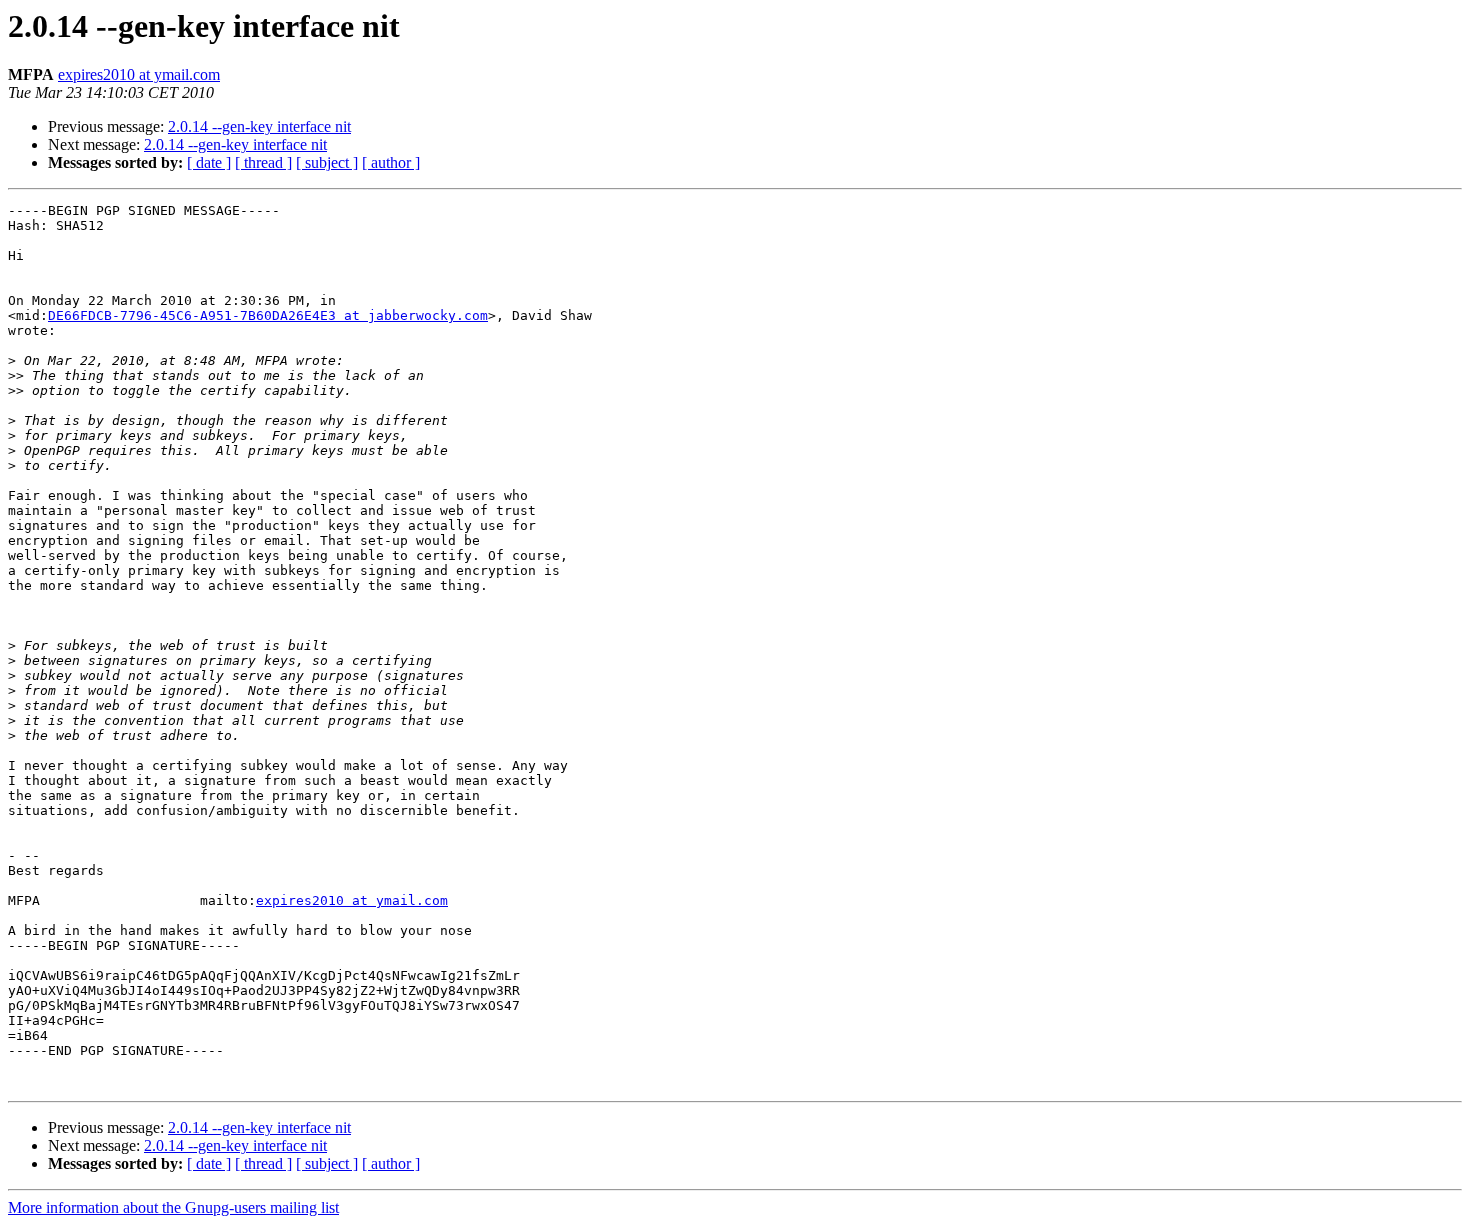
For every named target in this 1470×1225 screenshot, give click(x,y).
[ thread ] (263, 162)
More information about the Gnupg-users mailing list (173, 1207)
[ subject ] (327, 162)
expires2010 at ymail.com (139, 74)
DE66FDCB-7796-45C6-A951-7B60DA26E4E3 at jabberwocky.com (268, 315)
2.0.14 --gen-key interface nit (259, 126)
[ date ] (209, 162)
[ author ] (391, 162)
